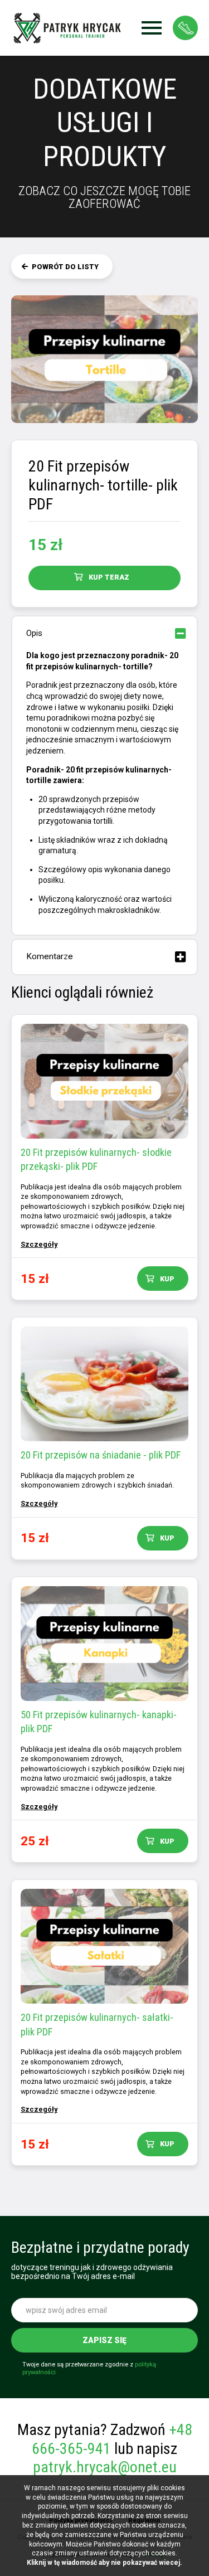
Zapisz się (104, 2340)
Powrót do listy (65, 267)
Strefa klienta (185, 28)
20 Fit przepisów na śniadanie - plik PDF (101, 1455)
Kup (167, 1279)
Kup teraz (109, 577)
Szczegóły (39, 1244)
